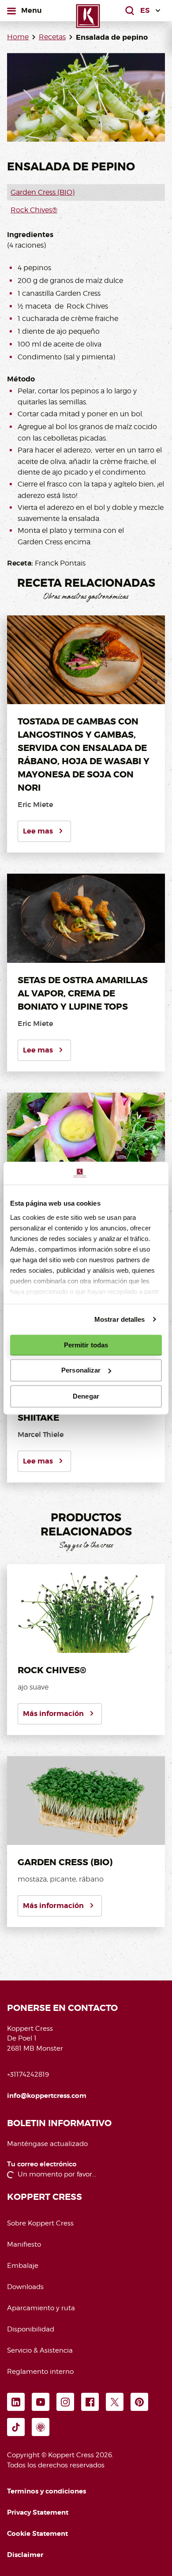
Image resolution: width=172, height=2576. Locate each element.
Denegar (86, 1396)
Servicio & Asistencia (40, 2350)
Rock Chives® (34, 210)
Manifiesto (24, 2244)
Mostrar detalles (120, 1319)
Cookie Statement (37, 2534)
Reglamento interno (40, 2372)
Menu (31, 10)
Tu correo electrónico (42, 2164)
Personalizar (81, 1370)
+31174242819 (28, 2074)
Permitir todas (86, 1345)
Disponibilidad (31, 2329)
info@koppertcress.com (47, 2096)
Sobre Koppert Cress (40, 2223)
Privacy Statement (38, 2512)
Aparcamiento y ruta (41, 2308)
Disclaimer (25, 2555)
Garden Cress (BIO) (43, 192)
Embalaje (23, 2266)
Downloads (25, 2287)
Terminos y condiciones (47, 2491)
